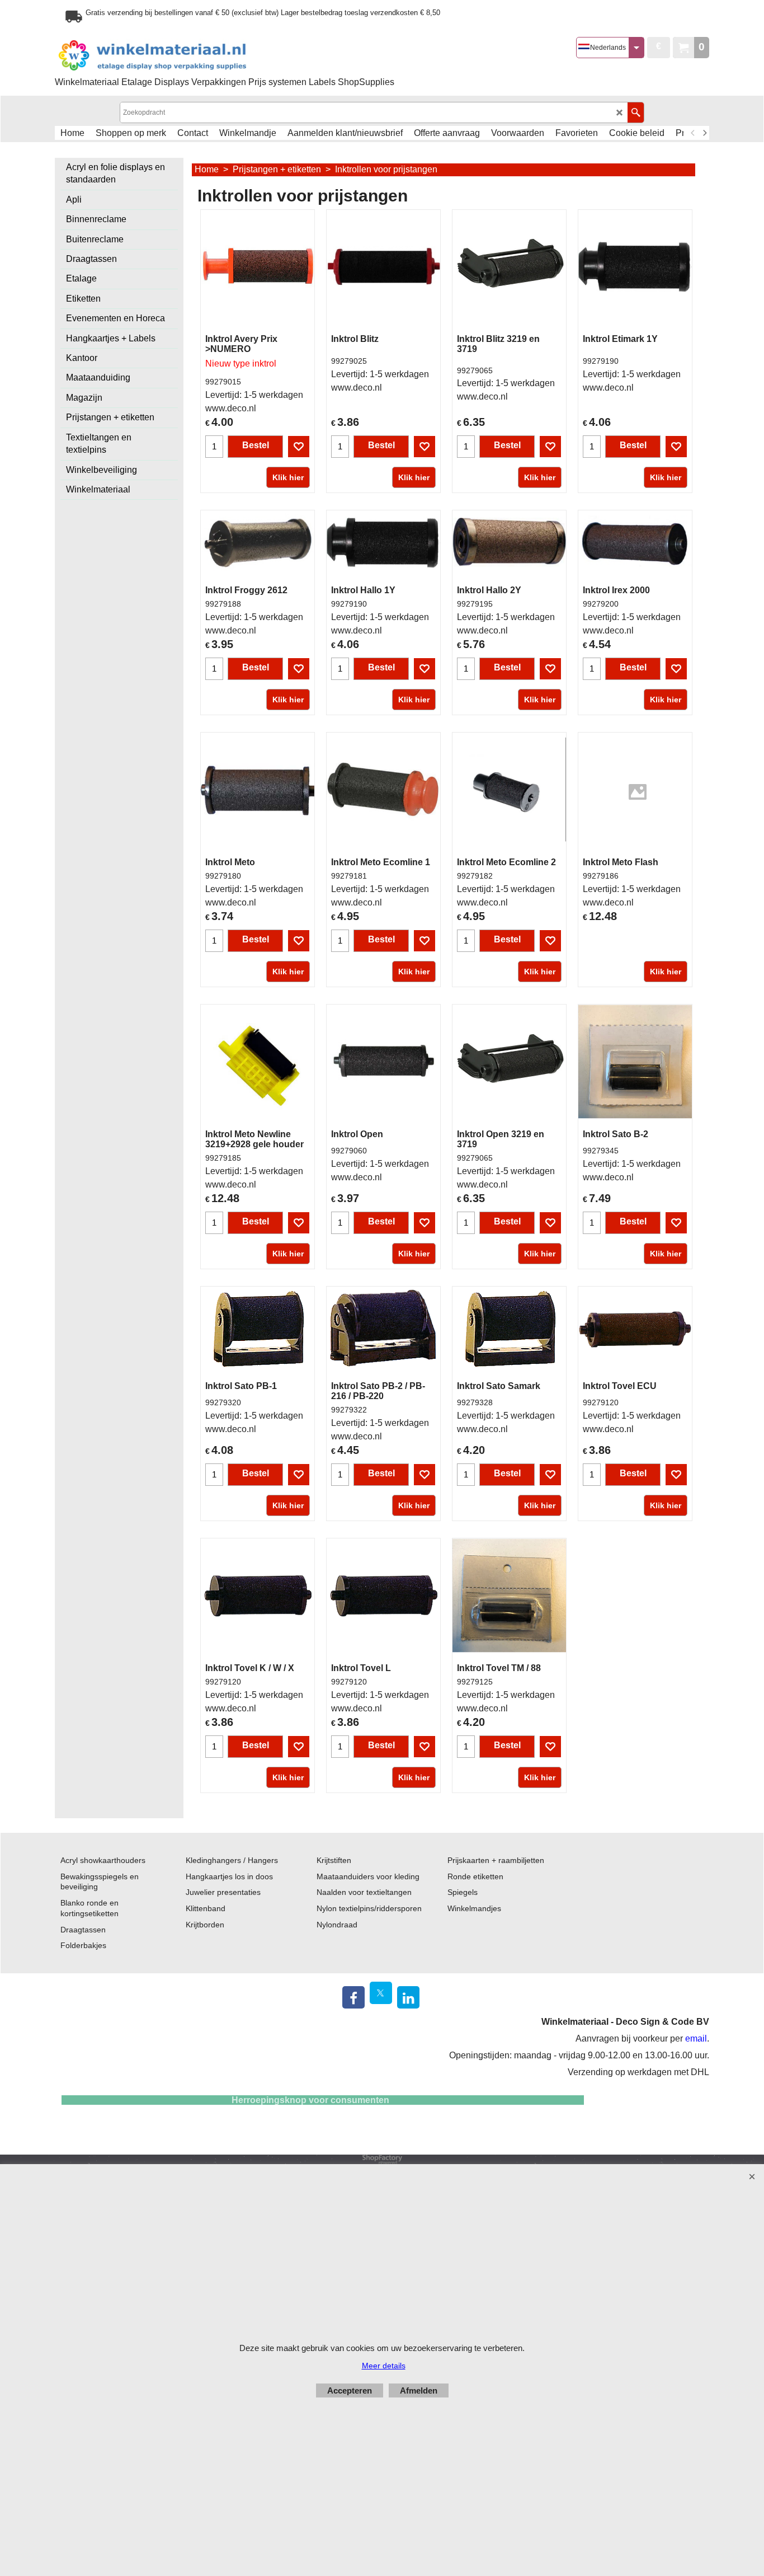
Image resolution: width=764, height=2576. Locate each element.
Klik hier (288, 477)
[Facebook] (353, 1997)
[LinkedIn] (408, 1997)
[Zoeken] (636, 112)
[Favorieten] (299, 447)
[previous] (693, 133)
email (696, 2038)
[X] (381, 1993)
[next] (704, 133)
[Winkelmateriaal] (181, 56)
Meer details (384, 2366)
